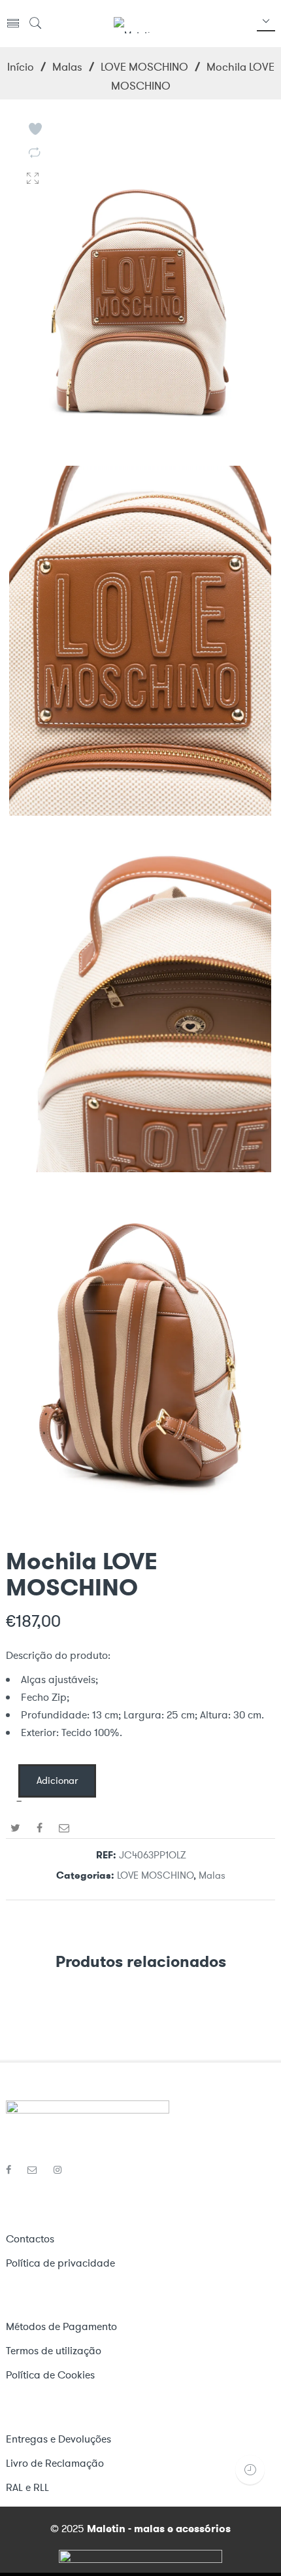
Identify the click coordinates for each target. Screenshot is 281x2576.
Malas (67, 67)
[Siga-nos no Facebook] (13, 2170)
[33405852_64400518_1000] (140, 810)
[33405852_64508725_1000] (140, 454)
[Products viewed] (250, 2470)
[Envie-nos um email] (37, 2170)
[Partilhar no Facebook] (40, 1828)
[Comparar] (34, 154)
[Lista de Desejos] (35, 129)
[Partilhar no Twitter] (15, 1828)
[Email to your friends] (64, 1828)
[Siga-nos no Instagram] (58, 2170)
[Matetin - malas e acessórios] (134, 24)
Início (21, 67)
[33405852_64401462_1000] (140, 1167)
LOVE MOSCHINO (144, 67)
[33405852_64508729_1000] (140, 1523)
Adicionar (57, 1781)
